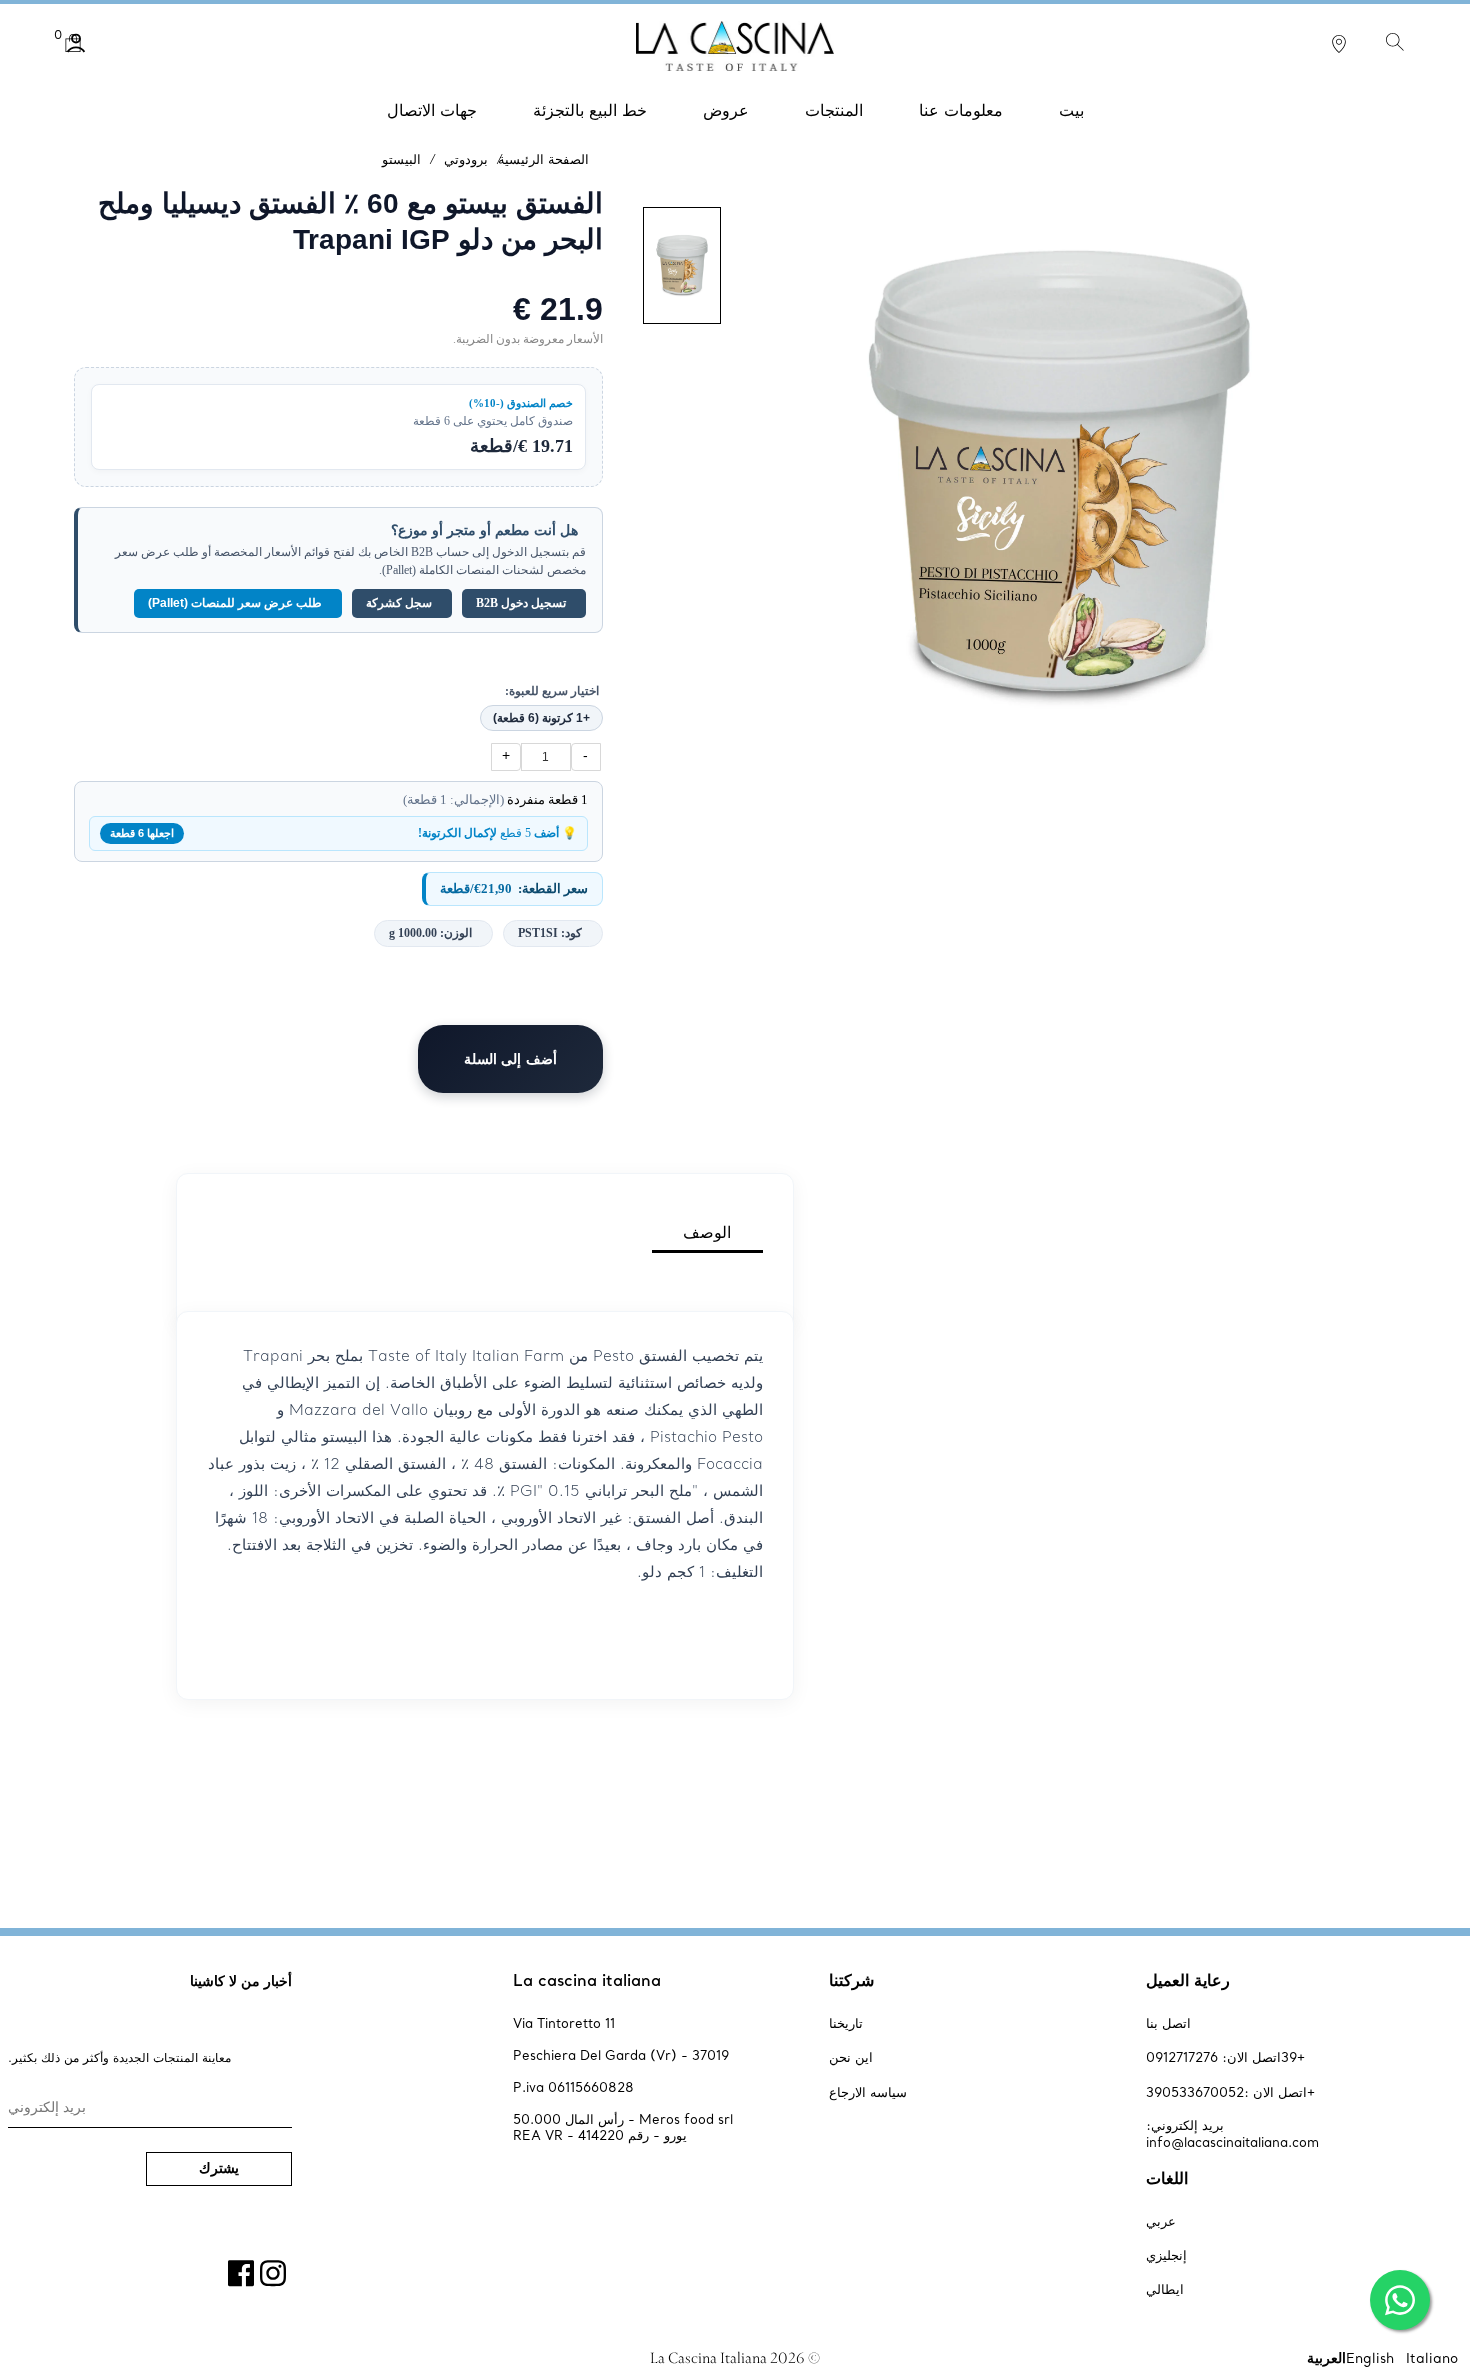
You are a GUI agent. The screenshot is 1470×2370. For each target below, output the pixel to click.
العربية (1326, 2357)
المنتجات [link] (834, 110)
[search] (1396, 41)
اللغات (1167, 2178)
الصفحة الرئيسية (543, 159)
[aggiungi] (506, 757)
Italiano (1432, 2357)
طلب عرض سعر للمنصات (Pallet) (235, 603)
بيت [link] (1071, 110)
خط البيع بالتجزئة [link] (590, 110)
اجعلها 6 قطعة (142, 833)
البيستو (401, 159)
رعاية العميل (1188, 1980)
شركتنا (851, 1980)
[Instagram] (276, 2270)
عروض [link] (726, 110)
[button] (76, 43)
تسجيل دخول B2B (521, 603)
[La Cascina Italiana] (735, 43)
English (1370, 2357)
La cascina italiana (587, 1980)
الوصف (707, 1232)
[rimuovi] (586, 757)
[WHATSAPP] (1400, 2300)
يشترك (219, 2168)
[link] (1340, 43)
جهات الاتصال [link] (432, 110)
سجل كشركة (399, 603)
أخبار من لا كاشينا (241, 1981)
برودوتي (466, 159)
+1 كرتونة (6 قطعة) (541, 718)
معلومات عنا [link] (961, 110)
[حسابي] (91, 43)
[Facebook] (244, 2270)
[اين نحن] (1339, 48)
